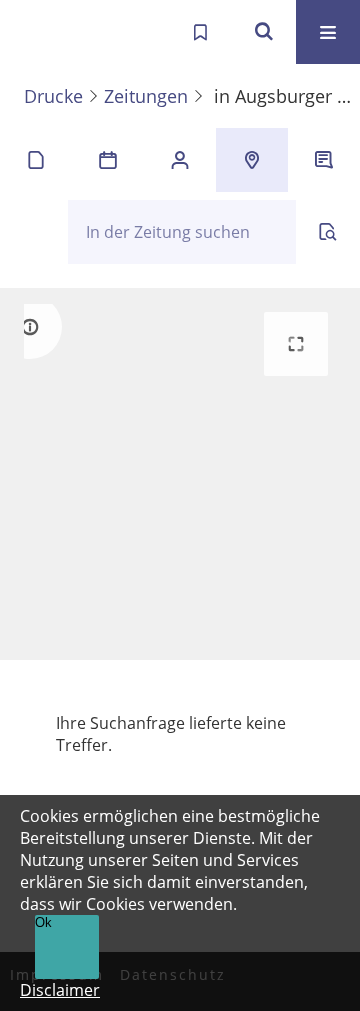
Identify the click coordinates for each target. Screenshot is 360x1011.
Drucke (53, 96)
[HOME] (36, 32)
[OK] (264, 32)
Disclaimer (60, 990)
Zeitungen (146, 96)
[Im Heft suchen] (328, 232)
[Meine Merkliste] (200, 32)
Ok (43, 922)
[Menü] (328, 32)
